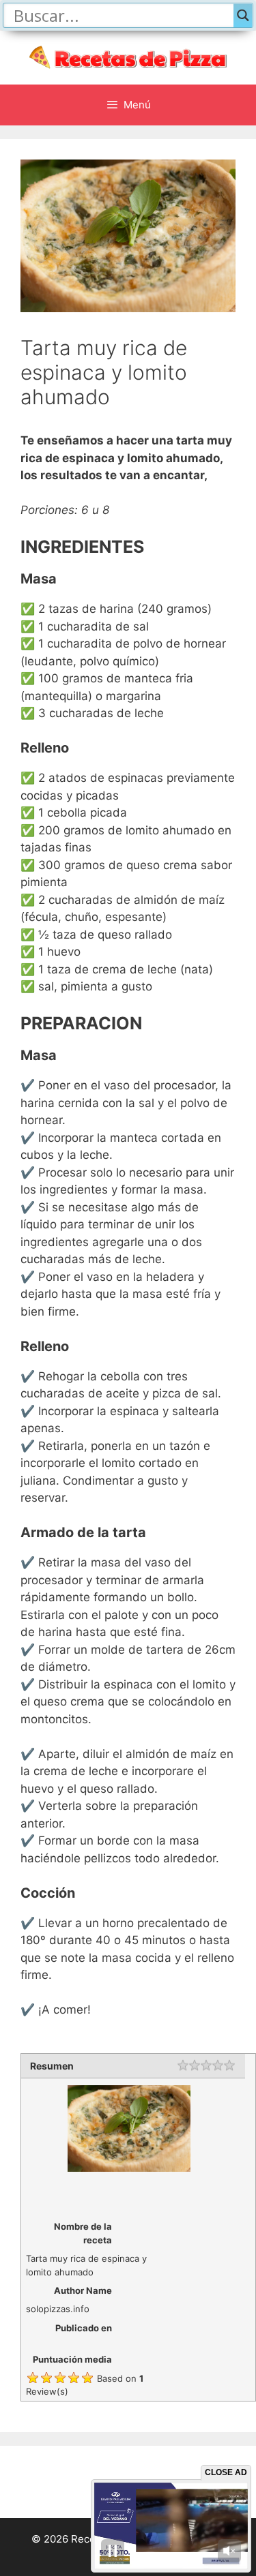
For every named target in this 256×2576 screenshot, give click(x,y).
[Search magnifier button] (243, 15)
